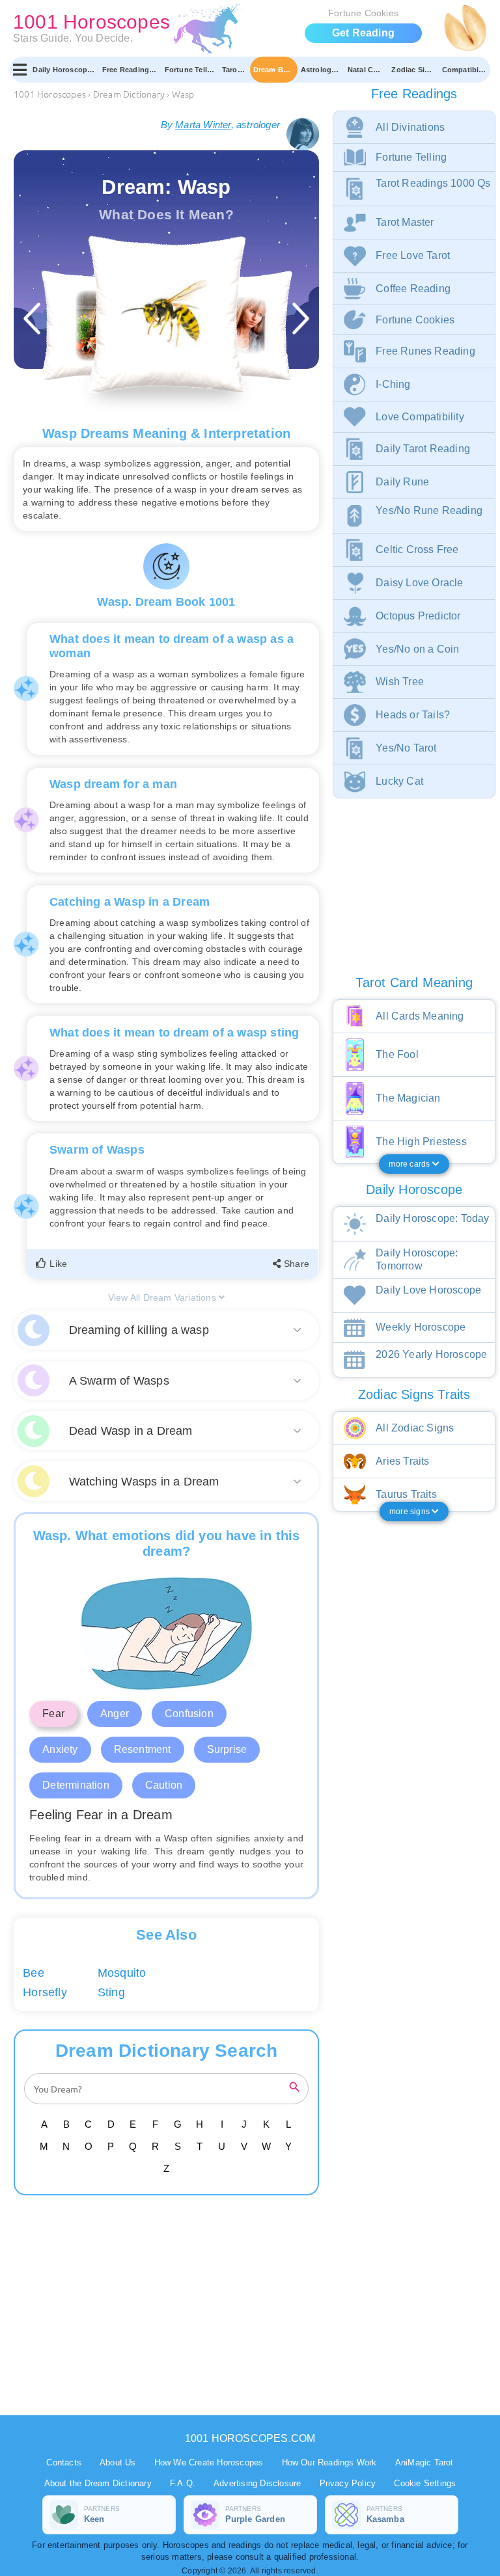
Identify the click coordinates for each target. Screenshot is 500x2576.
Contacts (64, 2462)
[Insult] (236, 326)
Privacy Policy (348, 2483)
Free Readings (128, 70)
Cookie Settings (425, 2483)
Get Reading (363, 33)
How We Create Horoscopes (209, 2462)
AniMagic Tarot (424, 2462)
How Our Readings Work (329, 2462)
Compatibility (466, 70)
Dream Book (275, 70)
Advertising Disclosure (257, 2483)
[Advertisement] (169, 2305)
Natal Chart (368, 70)
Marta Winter (203, 125)
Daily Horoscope (62, 70)
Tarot (231, 70)
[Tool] (96, 326)
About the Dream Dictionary (98, 2483)
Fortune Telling (192, 70)
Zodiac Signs (414, 70)
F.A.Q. (183, 2483)
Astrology (318, 70)
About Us (118, 2462)
